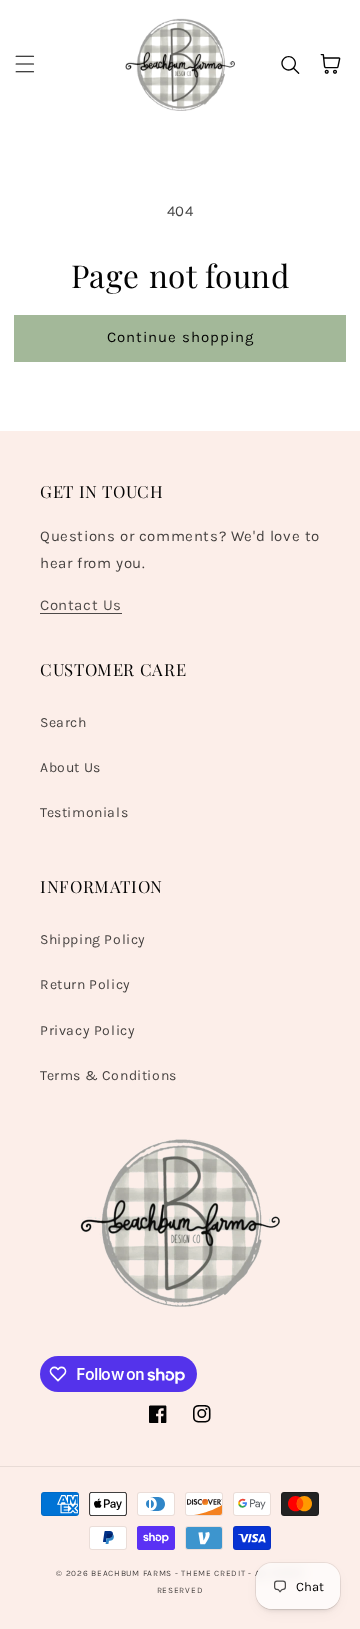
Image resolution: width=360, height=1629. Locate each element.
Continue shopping (180, 337)
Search (63, 722)
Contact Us (81, 605)
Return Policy (85, 984)
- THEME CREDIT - (215, 1573)
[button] (25, 64)
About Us (70, 767)
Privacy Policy (87, 1030)
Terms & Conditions (108, 1075)
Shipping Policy (93, 939)
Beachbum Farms (131, 1573)
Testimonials (84, 812)
